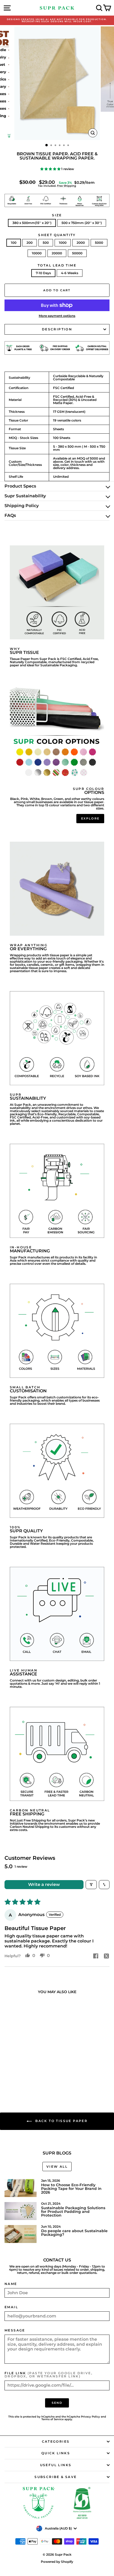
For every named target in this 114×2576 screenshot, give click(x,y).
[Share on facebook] (96, 1956)
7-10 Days (43, 273)
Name (11, 2284)
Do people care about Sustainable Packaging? (74, 2233)
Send (57, 2403)
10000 (37, 253)
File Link (49, 2375)
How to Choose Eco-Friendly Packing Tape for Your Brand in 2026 (71, 2189)
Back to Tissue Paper (61, 2121)
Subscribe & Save (56, 2477)
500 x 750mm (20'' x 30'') (82, 223)
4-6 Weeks (70, 273)
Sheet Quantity (57, 235)
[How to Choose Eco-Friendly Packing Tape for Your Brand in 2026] (21, 2188)
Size (57, 215)
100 (14, 243)
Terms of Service (52, 2419)
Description (57, 329)
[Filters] (91, 1885)
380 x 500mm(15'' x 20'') (32, 223)
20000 (57, 253)
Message (15, 2330)
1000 (63, 243)
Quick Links (56, 2453)
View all (57, 2167)
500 (46, 243)
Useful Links (56, 2465)
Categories (56, 2441)
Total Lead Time (57, 265)
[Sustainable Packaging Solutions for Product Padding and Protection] (21, 2211)
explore (90, 818)
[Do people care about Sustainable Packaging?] (21, 2234)
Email (11, 2307)
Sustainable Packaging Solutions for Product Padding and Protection (73, 2212)
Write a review (44, 1884)
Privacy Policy (90, 2417)
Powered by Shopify (57, 2562)
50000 (77, 253)
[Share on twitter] (106, 1956)
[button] (51, 169)
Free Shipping (67, 186)
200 (30, 243)
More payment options (57, 316)
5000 (99, 243)
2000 (81, 243)
